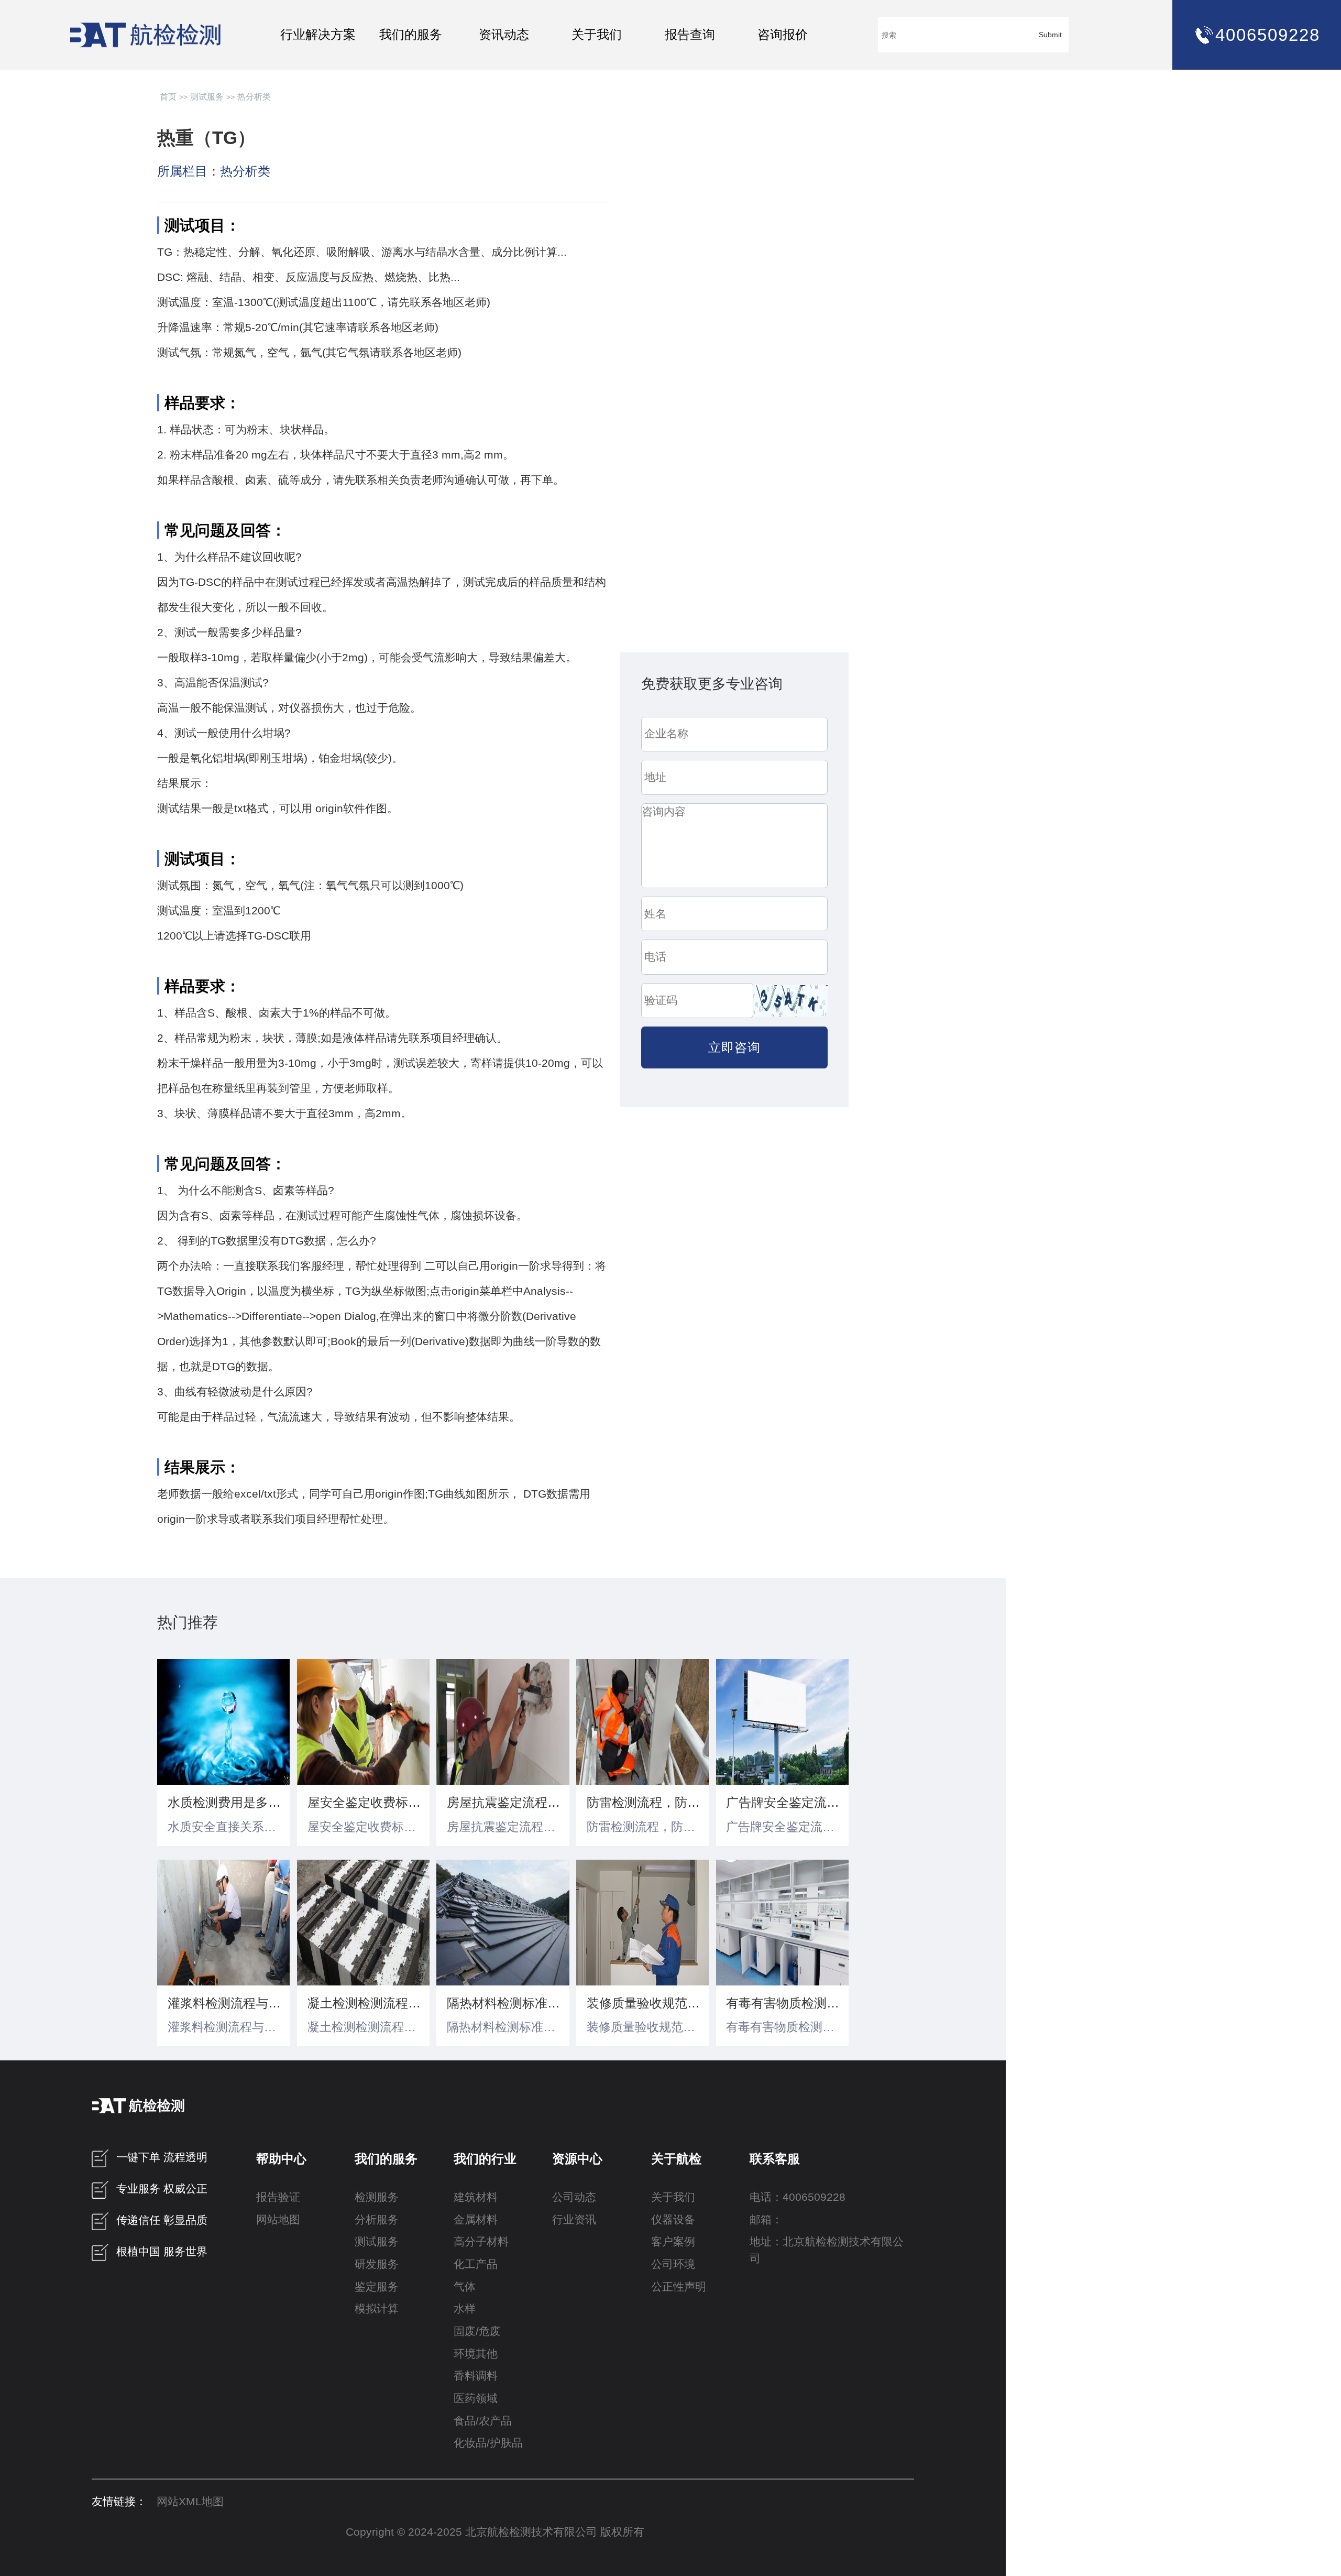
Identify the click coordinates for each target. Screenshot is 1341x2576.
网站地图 (278, 2220)
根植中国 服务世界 (162, 2252)
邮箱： (766, 2220)
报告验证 (278, 2197)
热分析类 (254, 97)
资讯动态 (504, 34)
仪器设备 (673, 2220)
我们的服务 (411, 34)
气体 (465, 2287)
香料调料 (476, 2376)
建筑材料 (476, 2197)
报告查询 (690, 34)
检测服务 (377, 2197)
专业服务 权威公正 (162, 2189)
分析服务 (377, 2220)
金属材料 (476, 2220)
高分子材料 (481, 2242)
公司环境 (673, 2264)
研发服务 (377, 2264)
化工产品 (476, 2264)
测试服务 (207, 97)
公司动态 (574, 2197)
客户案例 (673, 2242)
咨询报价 (783, 34)
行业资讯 (574, 2220)
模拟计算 (377, 2309)
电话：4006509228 (798, 2197)
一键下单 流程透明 (162, 2158)
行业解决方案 (318, 34)
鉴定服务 (377, 2287)
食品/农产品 (483, 2421)
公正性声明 (679, 2287)
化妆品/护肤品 (488, 2443)
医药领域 (476, 2398)
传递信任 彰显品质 (162, 2220)
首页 (168, 97)
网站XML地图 (190, 2502)
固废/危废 (477, 2331)
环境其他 (476, 2354)
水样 (465, 2309)
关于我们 (597, 34)
